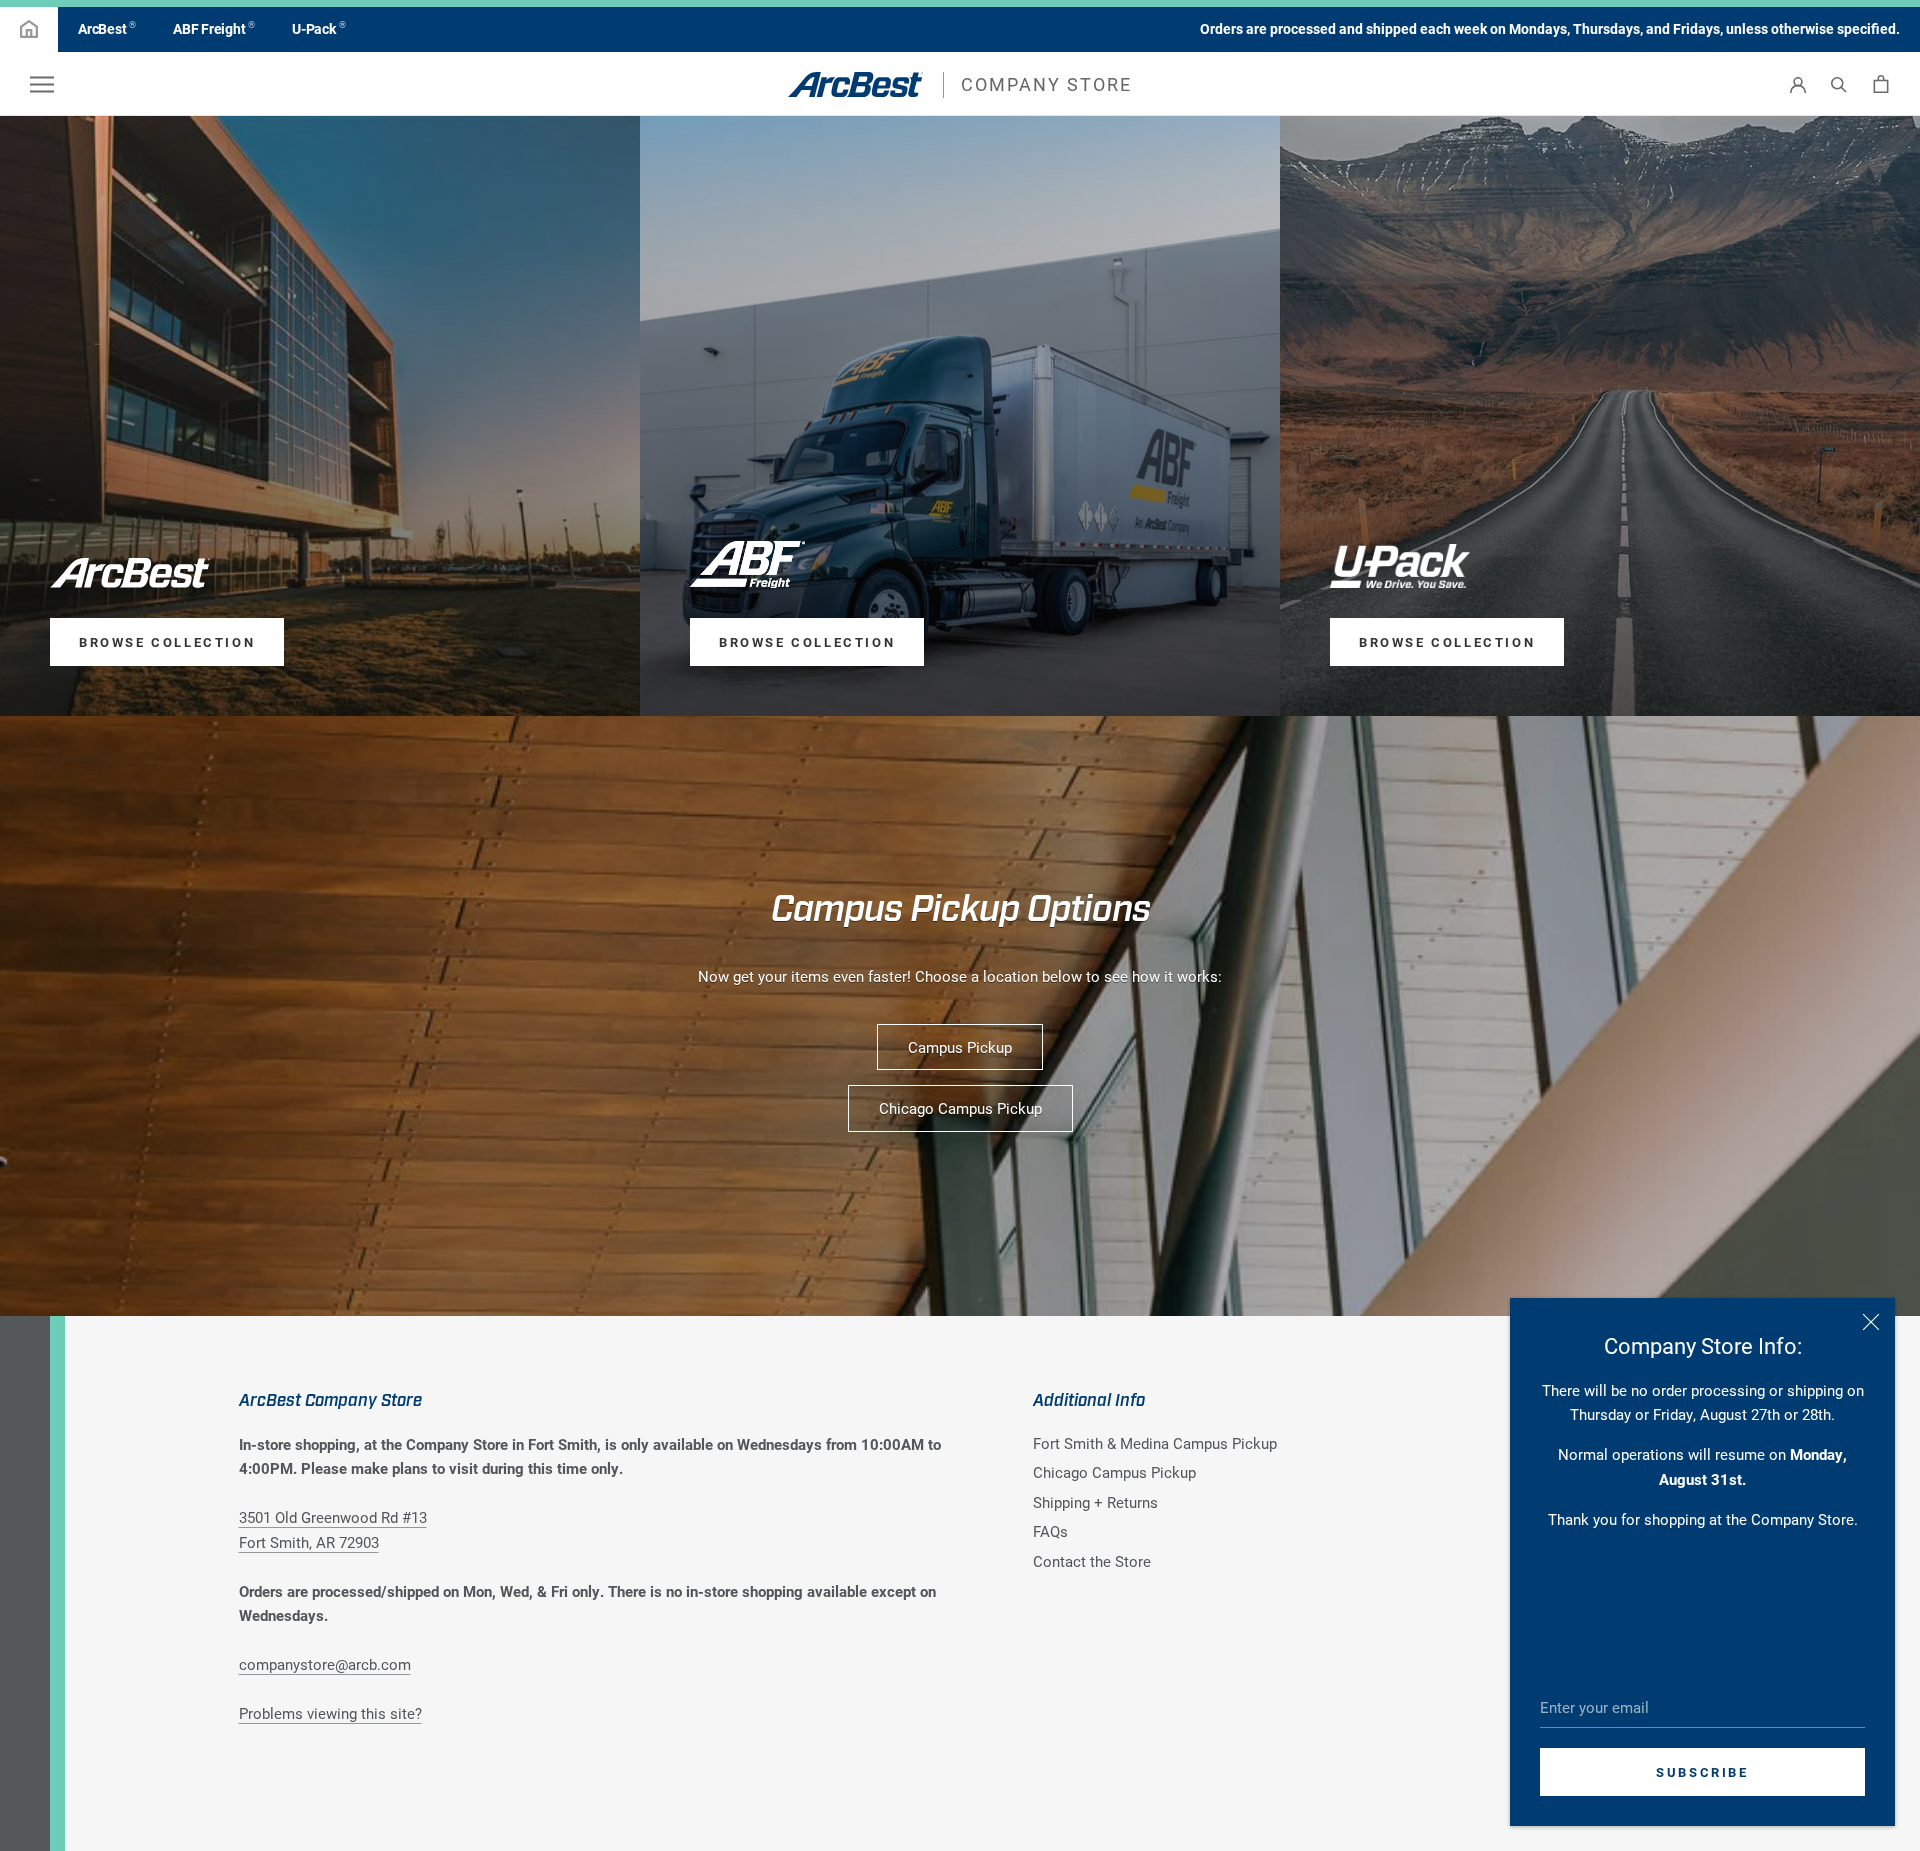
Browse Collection (167, 642)
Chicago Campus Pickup (960, 1108)
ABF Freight (214, 28)
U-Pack (318, 28)
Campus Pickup (960, 1047)
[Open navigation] (42, 84)
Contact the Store (1092, 1561)
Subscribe (1702, 1772)
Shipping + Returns (1095, 1502)
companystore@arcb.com (325, 1664)
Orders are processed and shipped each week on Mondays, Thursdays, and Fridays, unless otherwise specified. (1550, 28)
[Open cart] (1881, 84)
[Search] (1839, 84)
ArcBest (107, 28)
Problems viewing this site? (330, 1713)
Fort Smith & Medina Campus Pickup (1155, 1443)
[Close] (1871, 1322)
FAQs (1050, 1531)
